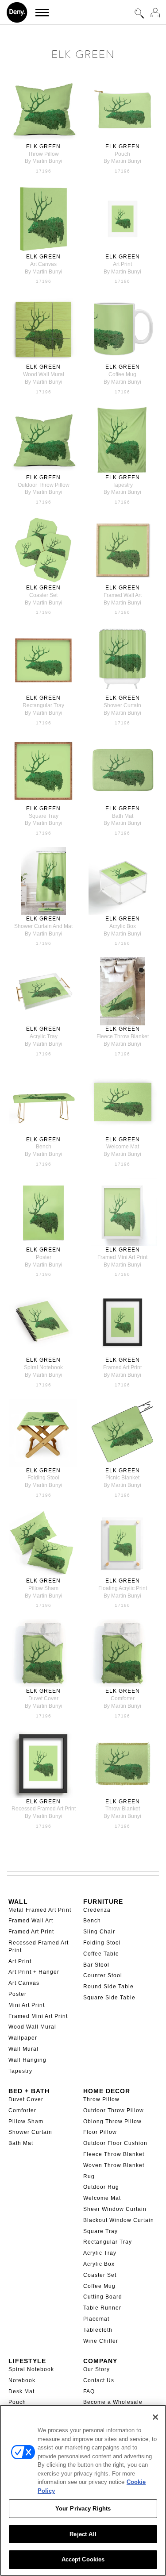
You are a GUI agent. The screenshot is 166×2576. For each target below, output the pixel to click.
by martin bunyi (44, 161)
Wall (18, 1902)
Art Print (20, 1961)
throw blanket (123, 1809)
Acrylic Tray (100, 2253)
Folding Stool (102, 1943)
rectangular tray (43, 705)
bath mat (123, 816)
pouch (122, 154)
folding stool (43, 1478)
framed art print (122, 1367)
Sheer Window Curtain (115, 2209)
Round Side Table (108, 1987)
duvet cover (43, 1698)
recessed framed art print (44, 1809)
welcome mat (123, 1147)
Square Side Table (109, 1998)
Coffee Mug (99, 2286)
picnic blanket (122, 1478)
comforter (123, 1698)
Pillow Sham (26, 2122)
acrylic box (123, 926)
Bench (92, 1921)
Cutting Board (103, 2297)
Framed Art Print (31, 1932)
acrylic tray (44, 1036)
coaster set (43, 595)
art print (122, 264)
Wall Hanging (27, 2060)
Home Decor (107, 2091)
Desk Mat (21, 2391)
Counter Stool (103, 1975)
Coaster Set (100, 2275)
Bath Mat (21, 2143)
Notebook (22, 2380)
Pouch (17, 2402)
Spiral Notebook (31, 2369)
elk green (43, 146)
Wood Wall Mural (32, 2027)
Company (100, 2361)
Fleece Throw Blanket (114, 2154)
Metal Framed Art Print (40, 1910)
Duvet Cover (26, 2099)
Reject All (83, 2534)
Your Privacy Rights (83, 2509)
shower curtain (122, 705)
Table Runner (102, 2308)
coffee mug (122, 374)
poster (44, 1257)
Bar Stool (96, 1965)
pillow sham (43, 1588)
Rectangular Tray (108, 2242)
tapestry (123, 485)
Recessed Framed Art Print (39, 1946)
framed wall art (123, 595)
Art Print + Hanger (34, 1972)
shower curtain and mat (43, 926)
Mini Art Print (27, 2005)
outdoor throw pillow (44, 485)
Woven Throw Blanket (114, 2165)
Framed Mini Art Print (38, 2016)
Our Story (97, 2369)
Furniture (103, 1902)
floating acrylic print (123, 1588)
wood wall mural (44, 374)
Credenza (97, 1910)
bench (44, 1147)
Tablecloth (98, 2330)
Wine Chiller (101, 2341)
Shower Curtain (30, 2132)
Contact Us (99, 2380)
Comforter (22, 2110)
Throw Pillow (101, 2099)
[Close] (155, 2417)
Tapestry (20, 2071)
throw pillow (43, 154)
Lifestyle (27, 2361)
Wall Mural (23, 2049)
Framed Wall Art (31, 1921)
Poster (17, 1994)
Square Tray (100, 2231)
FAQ (89, 2391)
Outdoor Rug (101, 2187)
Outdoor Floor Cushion (115, 2143)
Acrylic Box (99, 2264)
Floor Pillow (100, 2132)
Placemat (96, 2319)
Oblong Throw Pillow (112, 2122)
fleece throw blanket (123, 1036)
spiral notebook (43, 1367)
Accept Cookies (83, 2559)
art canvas (43, 264)
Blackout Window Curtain (119, 2220)
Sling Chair (99, 1932)
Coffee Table (101, 1954)
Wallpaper (23, 2038)
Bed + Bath (29, 2091)
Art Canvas (24, 1983)
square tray (44, 816)
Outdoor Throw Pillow (114, 2110)
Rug (89, 2176)
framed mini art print (122, 1257)
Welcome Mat (102, 2198)
